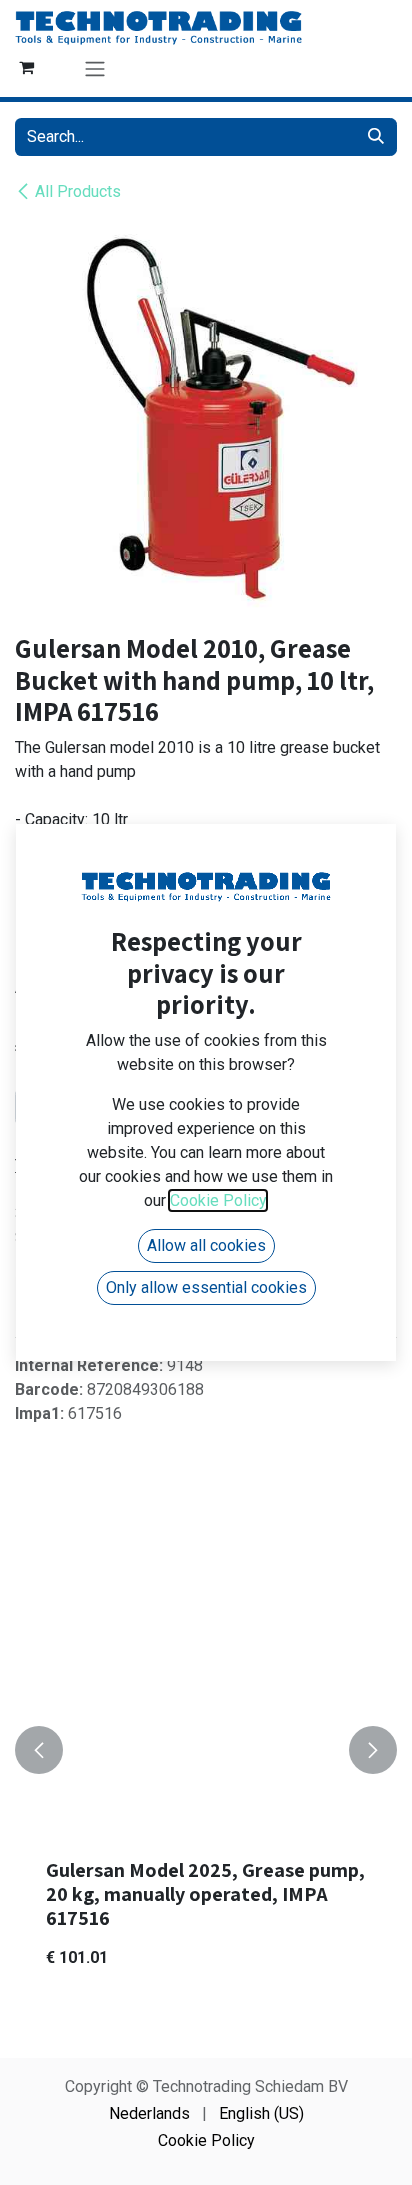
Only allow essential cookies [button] (206, 1287)
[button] (39, 1750)
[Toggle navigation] (95, 68)
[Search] (376, 137)
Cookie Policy (206, 2140)
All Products (78, 191)
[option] (206, 1750)
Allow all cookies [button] (206, 1245)
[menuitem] (149, 2114)
